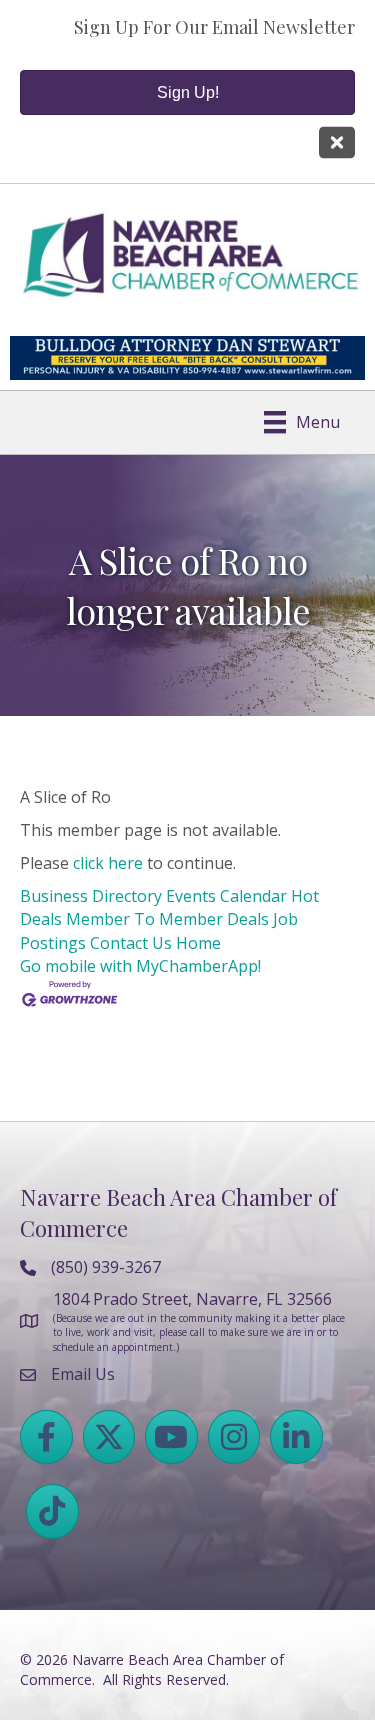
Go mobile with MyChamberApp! (140, 966)
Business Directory (91, 896)
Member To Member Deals (167, 919)
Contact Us (131, 943)
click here (108, 863)
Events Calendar (226, 896)
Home (198, 943)
